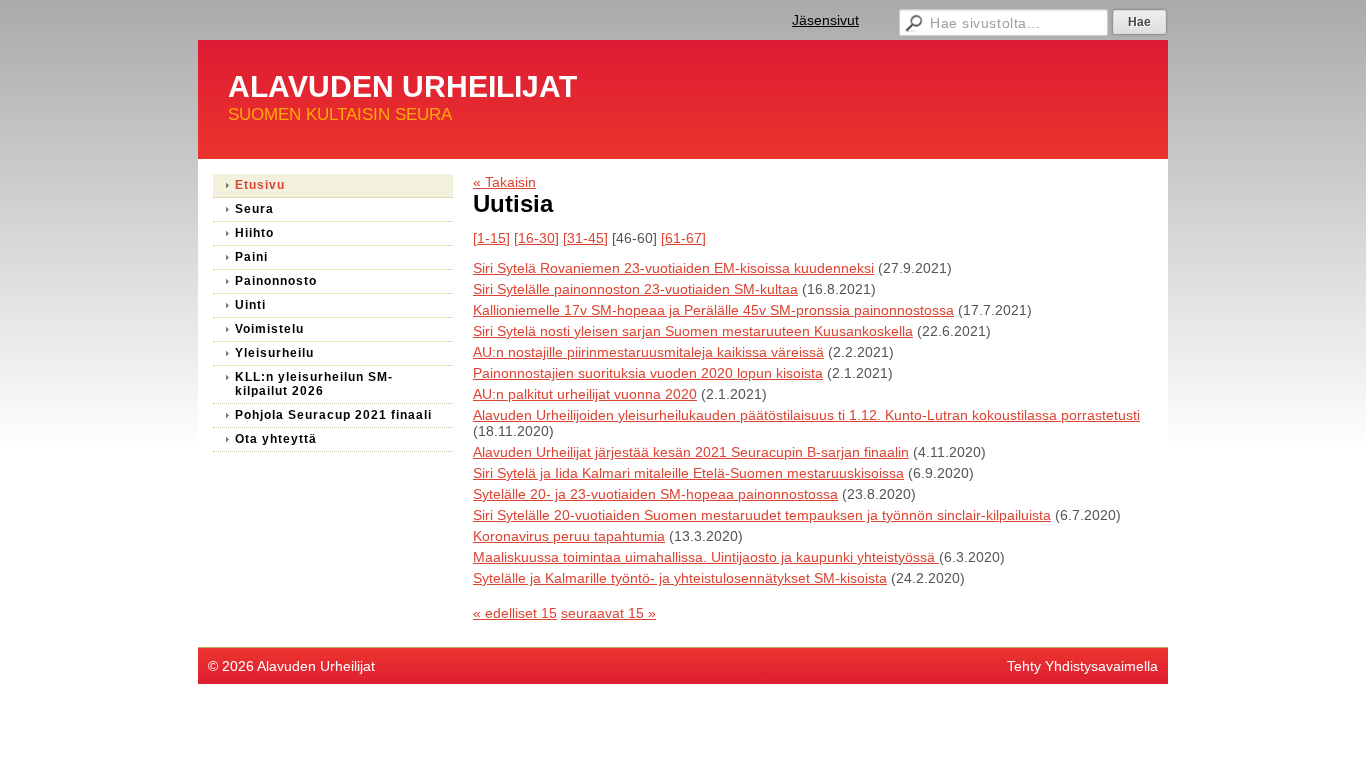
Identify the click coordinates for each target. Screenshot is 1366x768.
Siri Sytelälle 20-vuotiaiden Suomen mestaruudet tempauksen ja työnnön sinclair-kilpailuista (762, 515)
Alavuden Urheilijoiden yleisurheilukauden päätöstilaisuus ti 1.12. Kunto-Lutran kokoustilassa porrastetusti (806, 415)
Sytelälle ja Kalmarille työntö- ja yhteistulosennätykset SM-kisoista (680, 578)
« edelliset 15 (515, 613)
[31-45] (585, 238)
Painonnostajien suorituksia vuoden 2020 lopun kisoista (648, 373)
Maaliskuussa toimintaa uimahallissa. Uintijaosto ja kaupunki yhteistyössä (706, 557)
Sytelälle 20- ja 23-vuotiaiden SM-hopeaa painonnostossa (655, 494)
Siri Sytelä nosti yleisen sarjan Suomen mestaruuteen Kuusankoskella (693, 331)
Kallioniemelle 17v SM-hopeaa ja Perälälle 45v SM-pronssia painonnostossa (713, 310)
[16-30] (536, 238)
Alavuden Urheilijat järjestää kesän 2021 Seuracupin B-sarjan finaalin (691, 452)
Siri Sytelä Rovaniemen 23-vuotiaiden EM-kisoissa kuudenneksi (673, 268)
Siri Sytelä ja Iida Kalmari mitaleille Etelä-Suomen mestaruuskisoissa (688, 473)
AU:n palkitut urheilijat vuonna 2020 (585, 394)
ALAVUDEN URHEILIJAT (402, 86)
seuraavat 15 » (608, 613)
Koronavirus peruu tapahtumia (569, 536)
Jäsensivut (825, 20)
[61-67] (683, 238)
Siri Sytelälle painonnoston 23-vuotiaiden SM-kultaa (635, 289)
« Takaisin (504, 182)
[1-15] (491, 238)
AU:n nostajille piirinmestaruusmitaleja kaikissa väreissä (648, 352)
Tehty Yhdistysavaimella (1082, 666)
